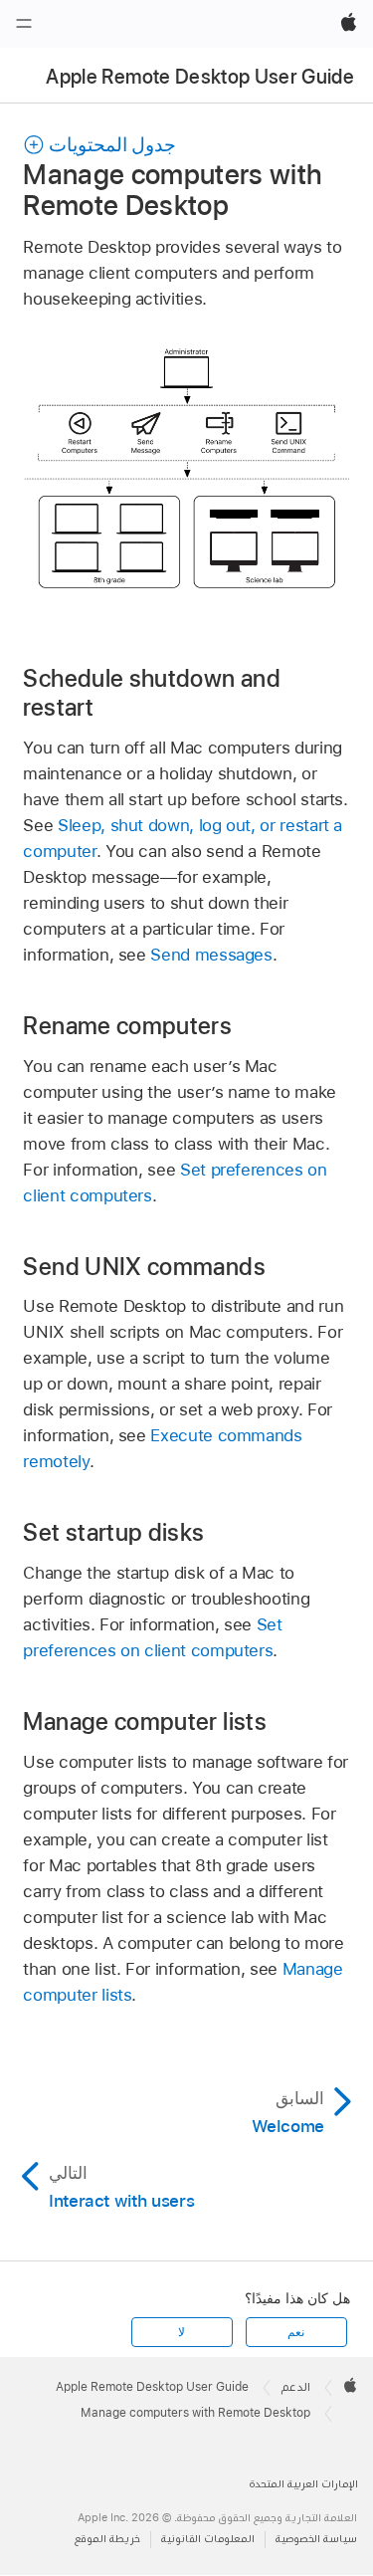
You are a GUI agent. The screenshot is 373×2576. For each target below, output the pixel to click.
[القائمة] (24, 24)
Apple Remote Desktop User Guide (200, 77)
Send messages (211, 955)
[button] (99, 145)
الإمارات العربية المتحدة (304, 2484)
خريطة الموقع (107, 2539)
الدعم (296, 2387)
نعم (296, 2332)
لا (182, 2332)
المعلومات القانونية (208, 2539)
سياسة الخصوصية (316, 2539)
